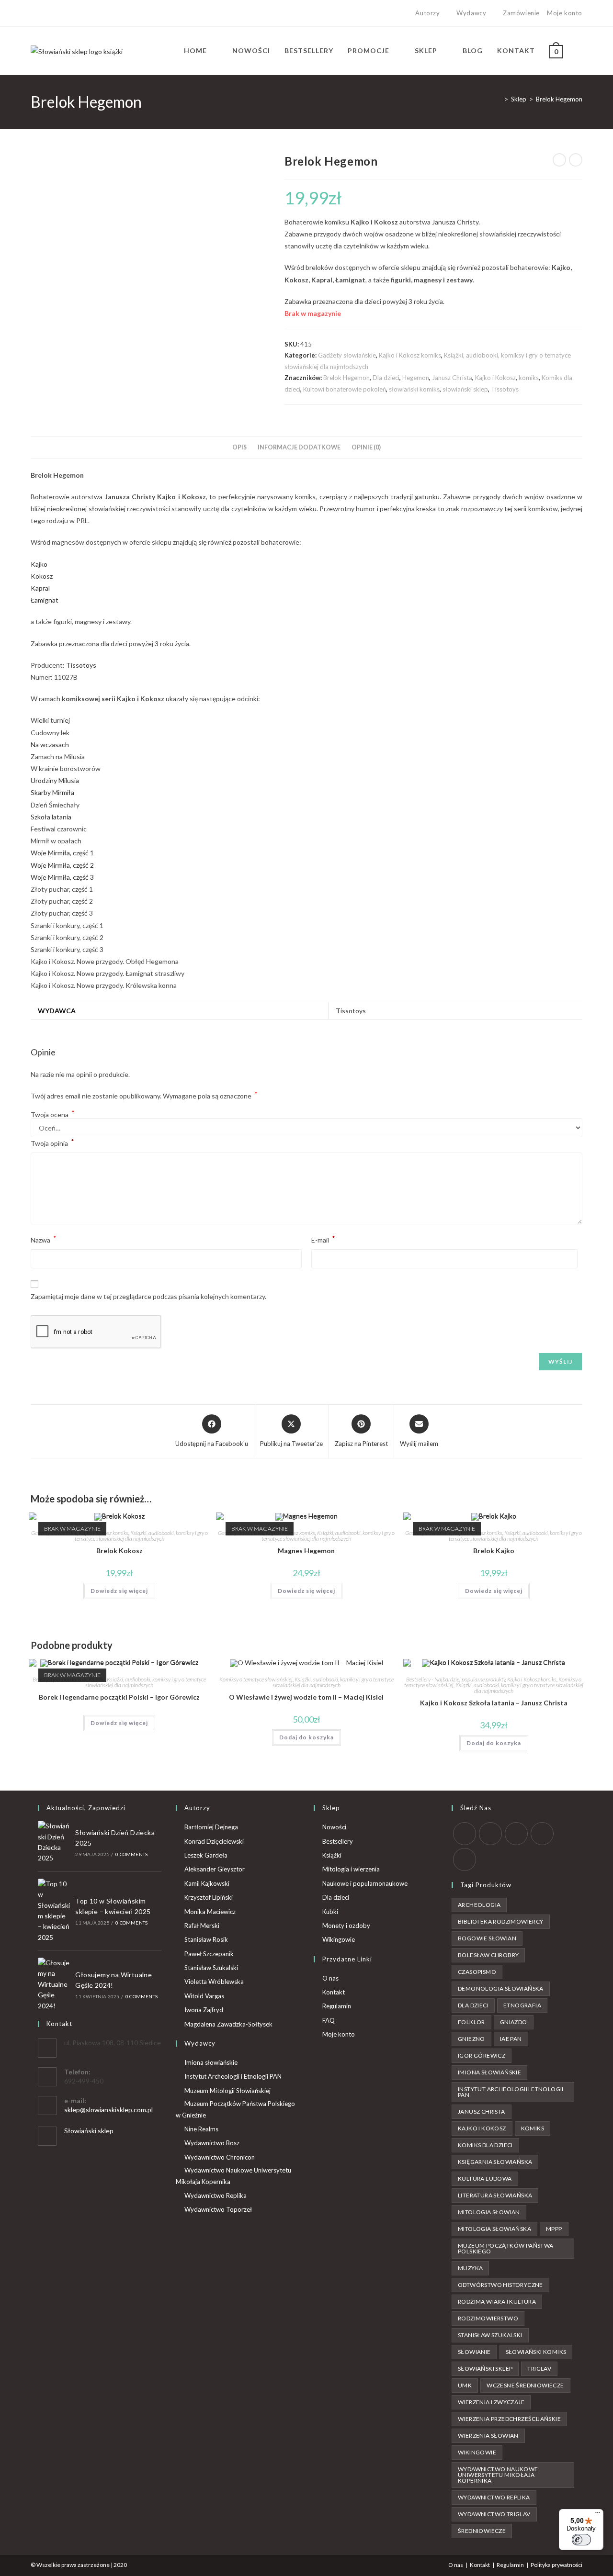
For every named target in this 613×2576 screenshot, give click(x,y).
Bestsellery (338, 1841)
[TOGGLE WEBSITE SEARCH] (580, 51)
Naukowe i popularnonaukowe (365, 1883)
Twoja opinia (52, 1142)
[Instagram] (55, 13)
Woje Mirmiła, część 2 (62, 865)
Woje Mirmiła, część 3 (62, 877)
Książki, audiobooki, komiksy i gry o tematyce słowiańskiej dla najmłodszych (141, 1536)
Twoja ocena (53, 1115)
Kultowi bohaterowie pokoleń (345, 389)
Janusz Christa (452, 378)
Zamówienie (521, 13)
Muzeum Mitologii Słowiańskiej (227, 2091)
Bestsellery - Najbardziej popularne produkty (456, 1679)
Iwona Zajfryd (204, 2010)
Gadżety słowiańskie (347, 355)
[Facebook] (44, 13)
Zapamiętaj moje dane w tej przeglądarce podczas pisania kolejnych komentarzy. (148, 1296)
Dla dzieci (386, 378)
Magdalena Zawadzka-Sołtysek (228, 2024)
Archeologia (479, 1905)
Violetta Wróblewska (214, 1982)
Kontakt (334, 1992)
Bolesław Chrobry (488, 1955)
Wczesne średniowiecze (525, 2385)
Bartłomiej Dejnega (211, 1827)
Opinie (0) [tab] (366, 447)
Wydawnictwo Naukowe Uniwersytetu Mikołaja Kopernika (233, 2176)
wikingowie (477, 2452)
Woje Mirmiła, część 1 (62, 853)
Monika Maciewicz (210, 1912)
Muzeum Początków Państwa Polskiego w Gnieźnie (235, 2109)
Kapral (40, 588)
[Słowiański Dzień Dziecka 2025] (54, 1842)
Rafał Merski (202, 1926)
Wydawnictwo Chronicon (220, 2157)
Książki (332, 1855)
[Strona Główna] (499, 99)
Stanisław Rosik (206, 1939)
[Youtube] (66, 13)
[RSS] (465, 1859)
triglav (539, 2369)
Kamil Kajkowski (207, 1883)
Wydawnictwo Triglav (494, 2514)
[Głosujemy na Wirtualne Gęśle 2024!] (54, 1984)
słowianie (474, 2352)
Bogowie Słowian (487, 1938)
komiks (529, 378)
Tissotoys (505, 389)
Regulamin (337, 2006)
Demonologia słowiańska (501, 1988)
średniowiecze (482, 2531)
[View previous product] (559, 160)
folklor (471, 2022)
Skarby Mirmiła (52, 792)
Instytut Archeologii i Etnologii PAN (233, 2076)
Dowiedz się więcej (119, 1591)
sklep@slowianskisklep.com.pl (108, 2110)
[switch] (581, 2540)
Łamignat (45, 600)
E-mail (323, 1239)
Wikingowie (339, 1939)
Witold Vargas (204, 1996)
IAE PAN (511, 2039)
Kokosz (42, 576)
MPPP (554, 2229)
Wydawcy (471, 13)
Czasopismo (477, 1972)
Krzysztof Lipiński (209, 1897)
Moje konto (565, 13)
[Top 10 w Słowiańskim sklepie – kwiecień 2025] (54, 1911)
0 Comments (131, 1854)
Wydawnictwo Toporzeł (218, 2209)
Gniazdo (514, 2022)
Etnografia (522, 2005)
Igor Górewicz (482, 2055)
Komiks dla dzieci (485, 2145)
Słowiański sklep (89, 2131)
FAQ (329, 2020)
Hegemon (416, 378)
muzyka (470, 2268)
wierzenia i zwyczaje (491, 2402)
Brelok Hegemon (559, 99)
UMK (465, 2385)
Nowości (334, 1827)
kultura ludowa (485, 2178)
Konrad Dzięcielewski (214, 1841)
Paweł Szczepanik (209, 1954)
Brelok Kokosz (119, 1551)
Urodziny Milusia (55, 780)
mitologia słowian (489, 2212)
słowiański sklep (465, 389)
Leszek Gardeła (206, 1855)
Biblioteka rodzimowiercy (501, 1921)
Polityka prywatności (556, 2565)
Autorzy (427, 13)
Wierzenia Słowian (488, 2436)
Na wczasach (50, 745)
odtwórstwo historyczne (500, 2285)
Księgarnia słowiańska (495, 2162)
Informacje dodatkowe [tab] (299, 447)
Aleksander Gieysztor (215, 1869)
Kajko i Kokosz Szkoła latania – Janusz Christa (494, 1703)
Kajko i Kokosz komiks (410, 355)
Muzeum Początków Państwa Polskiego (506, 2248)
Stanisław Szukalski (211, 1968)
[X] (35, 13)
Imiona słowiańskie (211, 2062)
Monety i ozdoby (346, 1926)
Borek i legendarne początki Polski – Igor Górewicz (119, 1697)
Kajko (39, 564)
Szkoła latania (51, 817)
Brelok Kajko (494, 1551)
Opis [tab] (239, 447)
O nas (330, 1978)
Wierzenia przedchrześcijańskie (509, 2419)
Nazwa (44, 1239)
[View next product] (576, 160)
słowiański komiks (414, 389)
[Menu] (598, 2515)
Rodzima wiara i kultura (497, 2302)
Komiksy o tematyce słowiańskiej (256, 1679)
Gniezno (471, 2039)
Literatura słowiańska (495, 2195)
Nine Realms (201, 2129)
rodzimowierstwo (488, 2318)
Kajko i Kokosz (495, 378)
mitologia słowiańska (494, 2229)
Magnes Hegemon (306, 1551)
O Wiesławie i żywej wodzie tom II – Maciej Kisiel (306, 1697)
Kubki (330, 1912)
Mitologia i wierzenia (351, 1869)
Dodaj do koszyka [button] (306, 1737)
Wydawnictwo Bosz (212, 2143)
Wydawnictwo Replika (216, 2195)
